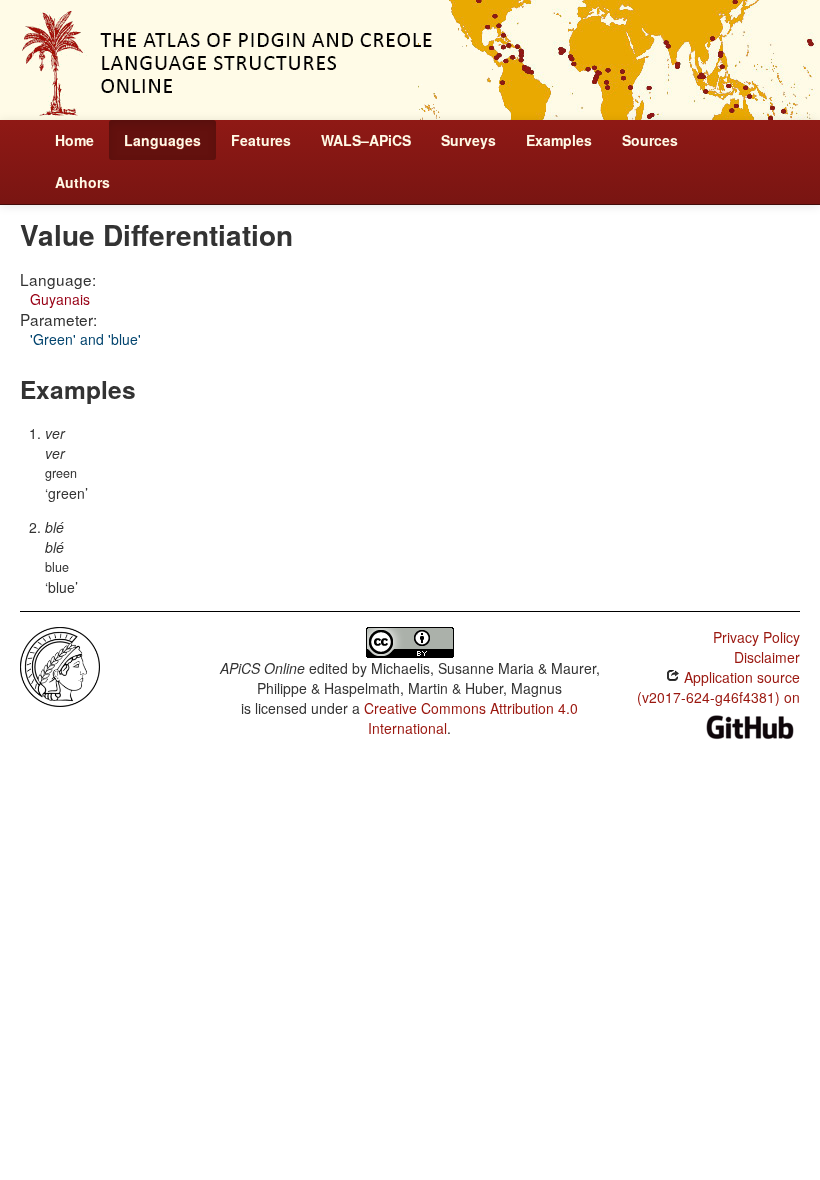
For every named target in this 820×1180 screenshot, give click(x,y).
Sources (650, 140)
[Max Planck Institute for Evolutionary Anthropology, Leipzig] (60, 665)
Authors (82, 182)
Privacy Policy (756, 637)
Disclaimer (767, 657)
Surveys (468, 140)
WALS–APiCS (366, 140)
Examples (559, 140)
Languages (162, 140)
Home (74, 140)
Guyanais (60, 299)
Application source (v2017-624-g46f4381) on (718, 687)
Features (261, 140)
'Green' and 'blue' (85, 339)
